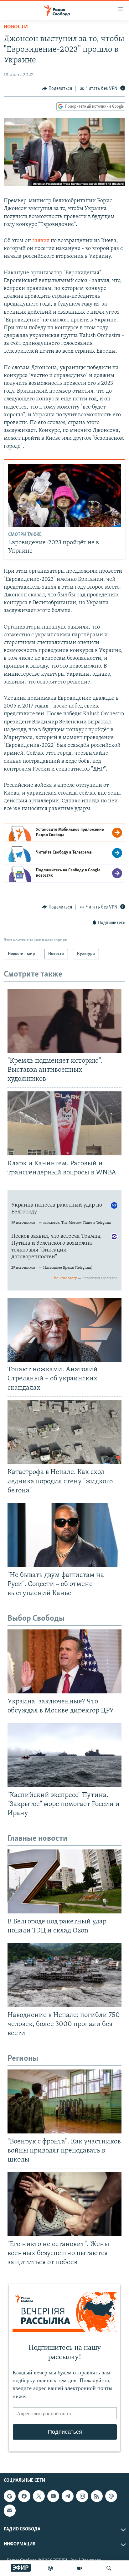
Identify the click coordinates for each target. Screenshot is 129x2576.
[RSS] (97, 2496)
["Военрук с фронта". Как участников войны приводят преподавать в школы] (64, 2101)
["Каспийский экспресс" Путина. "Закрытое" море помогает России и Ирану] (64, 1755)
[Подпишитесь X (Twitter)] (39, 2496)
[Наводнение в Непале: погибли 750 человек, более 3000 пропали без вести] (64, 1975)
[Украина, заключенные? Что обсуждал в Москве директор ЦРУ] (64, 1661)
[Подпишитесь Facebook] (24, 2496)
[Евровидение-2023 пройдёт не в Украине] (65, 495)
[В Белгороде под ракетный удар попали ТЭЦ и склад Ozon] (64, 1881)
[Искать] (109, 2568)
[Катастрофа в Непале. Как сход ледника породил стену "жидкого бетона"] (64, 1432)
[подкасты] (50, 2568)
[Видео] (80, 2568)
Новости (16, 27)
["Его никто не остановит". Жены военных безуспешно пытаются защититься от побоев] (64, 2204)
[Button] (57, 89)
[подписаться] (10, 2511)
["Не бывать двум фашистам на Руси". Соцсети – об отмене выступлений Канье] (64, 1535)
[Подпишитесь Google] (10, 2496)
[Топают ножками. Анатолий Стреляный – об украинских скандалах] (64, 1330)
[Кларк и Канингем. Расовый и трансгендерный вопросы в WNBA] (64, 1123)
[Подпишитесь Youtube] (53, 2496)
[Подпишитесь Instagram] (82, 2496)
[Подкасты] (111, 2496)
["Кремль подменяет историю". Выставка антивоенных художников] (64, 1021)
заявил (41, 241)
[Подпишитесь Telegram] (68, 2496)
